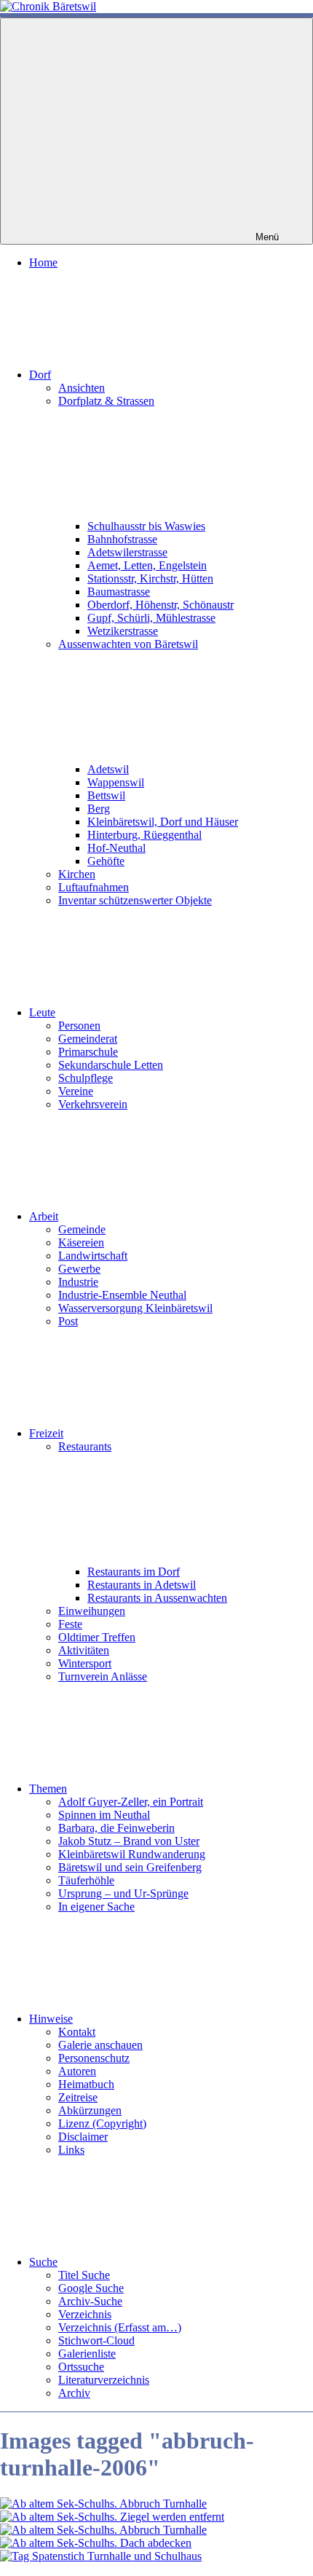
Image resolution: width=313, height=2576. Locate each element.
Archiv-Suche (90, 2301)
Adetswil (108, 769)
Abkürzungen (90, 2110)
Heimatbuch (86, 2084)
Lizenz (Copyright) (102, 2123)
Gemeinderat (88, 1039)
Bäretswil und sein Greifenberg (130, 1867)
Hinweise (51, 2019)
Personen (79, 1026)
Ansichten (82, 388)
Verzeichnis (85, 2314)
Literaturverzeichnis (104, 2380)
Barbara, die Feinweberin (116, 1828)
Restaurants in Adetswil (142, 1585)
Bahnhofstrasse (122, 539)
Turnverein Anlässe (103, 1676)
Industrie (78, 1282)
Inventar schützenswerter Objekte (135, 900)
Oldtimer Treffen (97, 1637)
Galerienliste (87, 2354)
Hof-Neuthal (116, 848)
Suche (43, 2262)
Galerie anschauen (100, 2045)
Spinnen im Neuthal (104, 1815)
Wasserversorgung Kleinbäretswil (135, 1308)
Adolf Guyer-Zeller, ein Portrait (131, 1802)
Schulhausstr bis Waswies (146, 526)
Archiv (74, 2393)
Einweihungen (92, 1611)
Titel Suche (84, 2275)
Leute (42, 1012)
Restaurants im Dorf (134, 1572)
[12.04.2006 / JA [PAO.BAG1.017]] (112, 2517)
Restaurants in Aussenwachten (157, 1598)
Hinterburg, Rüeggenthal (144, 835)
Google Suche (91, 2288)
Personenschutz (94, 2058)
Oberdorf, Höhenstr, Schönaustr (161, 605)
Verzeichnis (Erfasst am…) (120, 2327)
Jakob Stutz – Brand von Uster (129, 1841)
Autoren (77, 2071)
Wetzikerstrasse (123, 631)
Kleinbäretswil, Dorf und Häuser (163, 822)
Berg (99, 809)
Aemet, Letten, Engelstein (147, 565)
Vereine (76, 1091)
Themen (48, 1789)
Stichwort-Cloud (96, 2340)
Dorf (40, 375)
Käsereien (81, 1242)
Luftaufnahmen (94, 887)
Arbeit (44, 1216)
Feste (70, 1624)
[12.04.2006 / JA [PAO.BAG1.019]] (96, 2543)
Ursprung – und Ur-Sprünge (123, 1893)
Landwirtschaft (93, 1256)
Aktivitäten (84, 1650)
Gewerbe (79, 1269)
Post (68, 1321)
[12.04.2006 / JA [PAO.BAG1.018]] (103, 2530)
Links (71, 2150)
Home (43, 262)
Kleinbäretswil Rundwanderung (132, 1854)
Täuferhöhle (86, 1880)
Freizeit (46, 1433)
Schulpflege (86, 1078)
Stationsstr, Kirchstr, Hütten (150, 578)
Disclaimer (83, 2137)
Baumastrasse (119, 592)
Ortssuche (81, 2367)
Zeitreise (78, 2097)
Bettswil (106, 795)
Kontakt (77, 2032)
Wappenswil (116, 782)
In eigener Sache (96, 1907)
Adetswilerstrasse (127, 552)
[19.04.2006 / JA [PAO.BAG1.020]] (101, 2556)
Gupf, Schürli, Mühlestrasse (151, 618)
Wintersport (85, 1663)
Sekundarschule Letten (111, 1065)
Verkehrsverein (93, 1104)
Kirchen (77, 874)
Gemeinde (82, 1229)
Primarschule (88, 1052)
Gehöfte (106, 861)
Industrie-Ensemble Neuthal (122, 1295)
